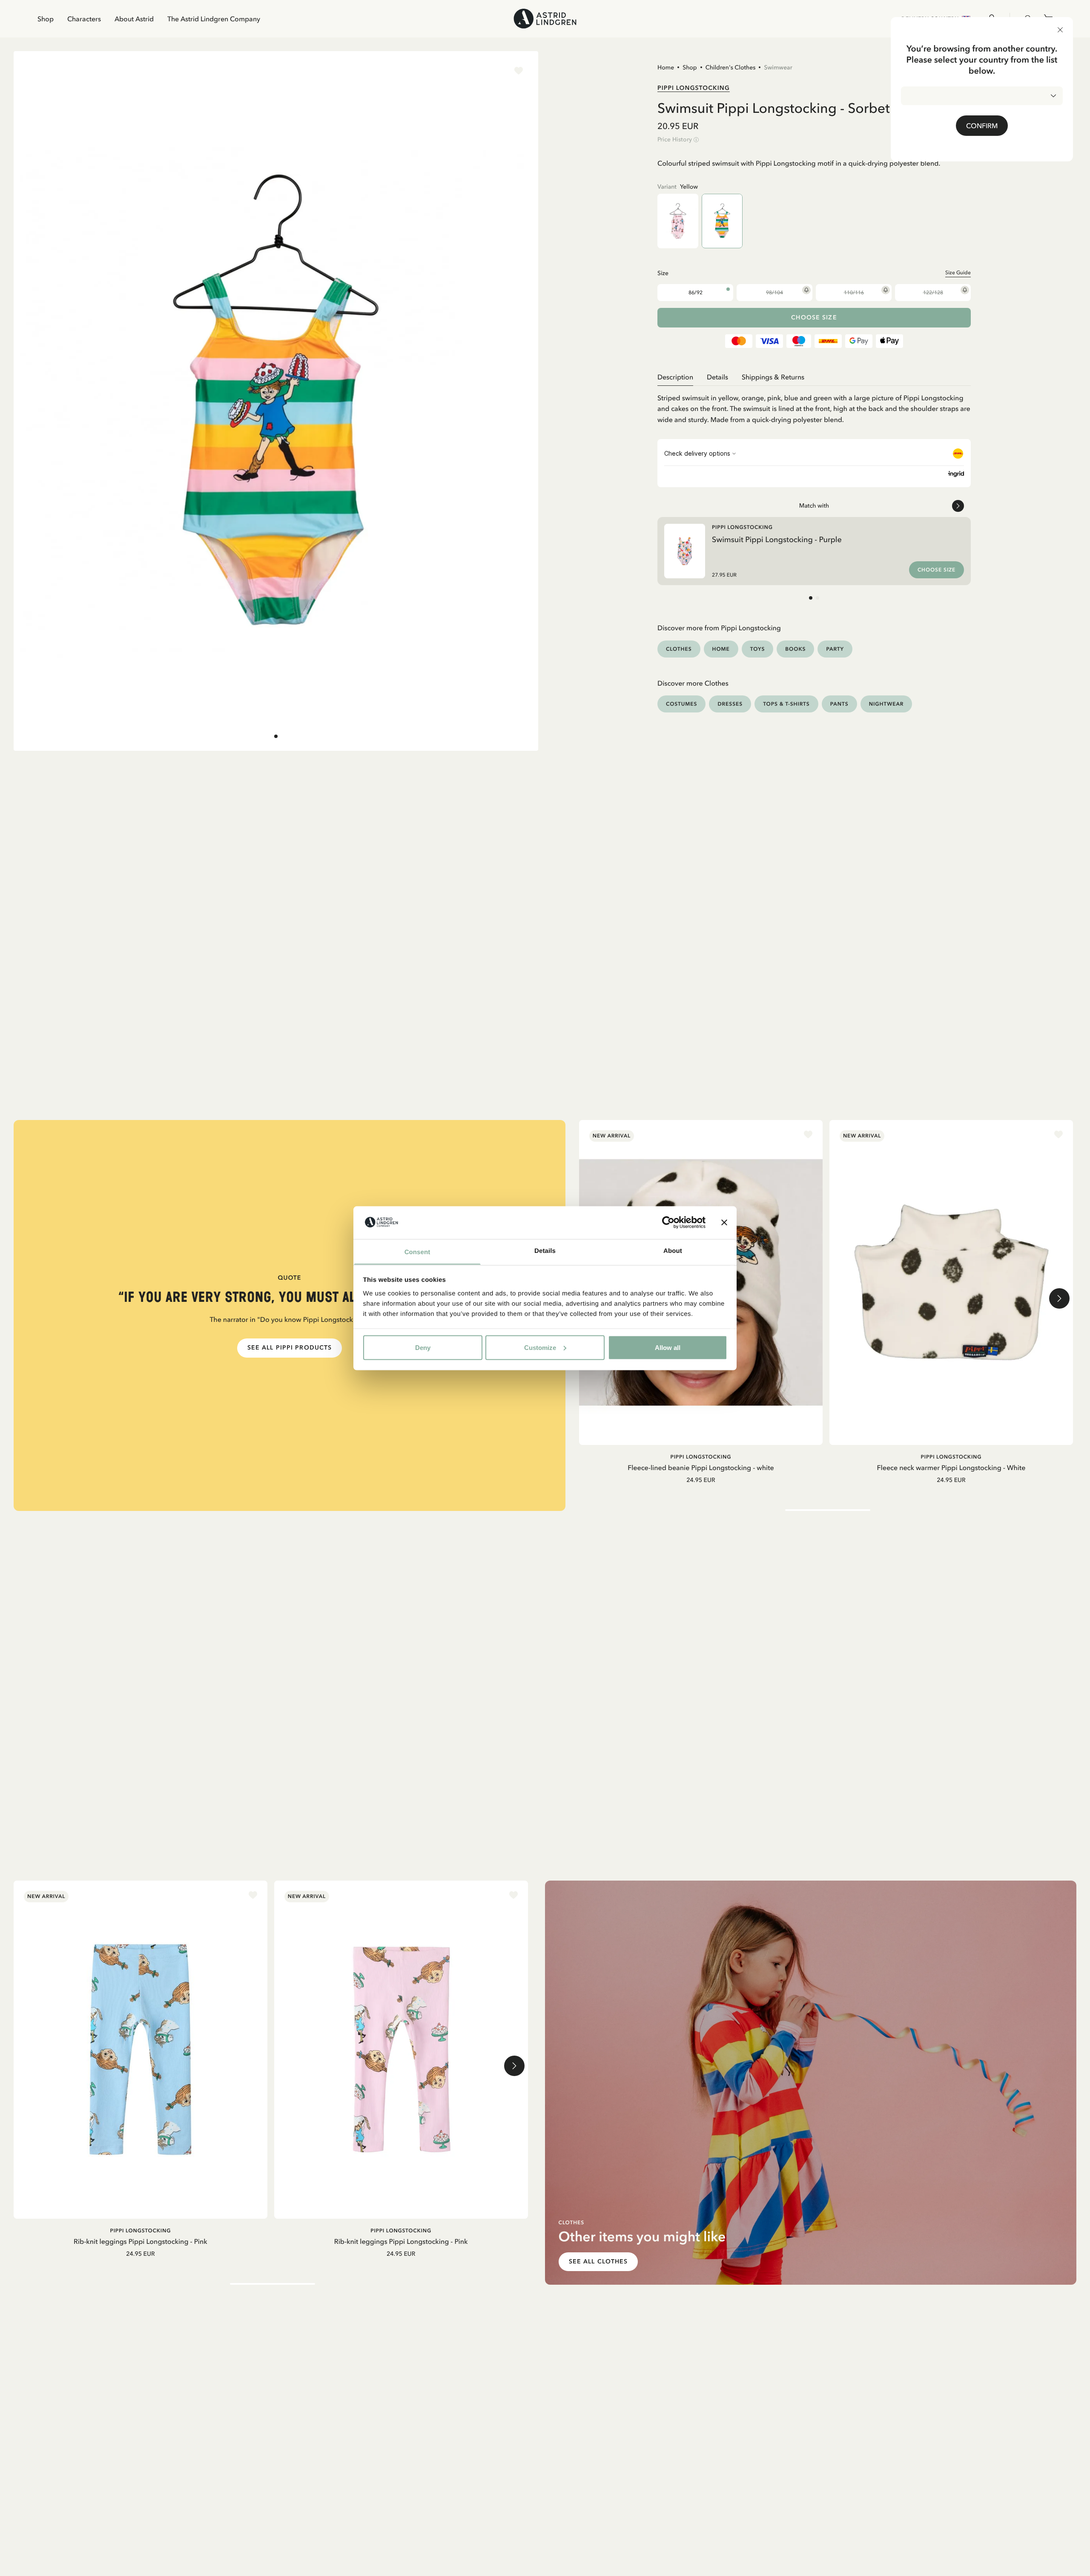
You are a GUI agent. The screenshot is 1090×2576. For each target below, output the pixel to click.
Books (795, 649)
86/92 (696, 293)
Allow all (668, 1347)
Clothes (679, 649)
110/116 (854, 293)
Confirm (982, 126)
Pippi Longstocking (694, 88)
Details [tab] (545, 1251)
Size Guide (958, 273)
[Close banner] (724, 1222)
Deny (423, 1347)
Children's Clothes (731, 67)
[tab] (276, 736)
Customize (540, 1347)
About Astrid (134, 19)
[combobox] (982, 96)
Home (666, 67)
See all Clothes (598, 2262)
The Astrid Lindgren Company (214, 19)
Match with (814, 505)
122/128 (933, 293)
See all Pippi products (290, 1348)
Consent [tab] (417, 1252)
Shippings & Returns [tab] (773, 377)
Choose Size (814, 317)
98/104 (774, 293)
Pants (839, 704)
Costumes (681, 704)
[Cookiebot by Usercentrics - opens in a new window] (668, 1222)
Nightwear (886, 704)
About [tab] (673, 1251)
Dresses (730, 704)
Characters (84, 19)
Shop (46, 19)
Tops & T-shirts (786, 704)
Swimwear (778, 67)
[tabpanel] (814, 406)
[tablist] (814, 377)
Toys (758, 649)
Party (835, 649)
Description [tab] (675, 377)
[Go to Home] (545, 19)
